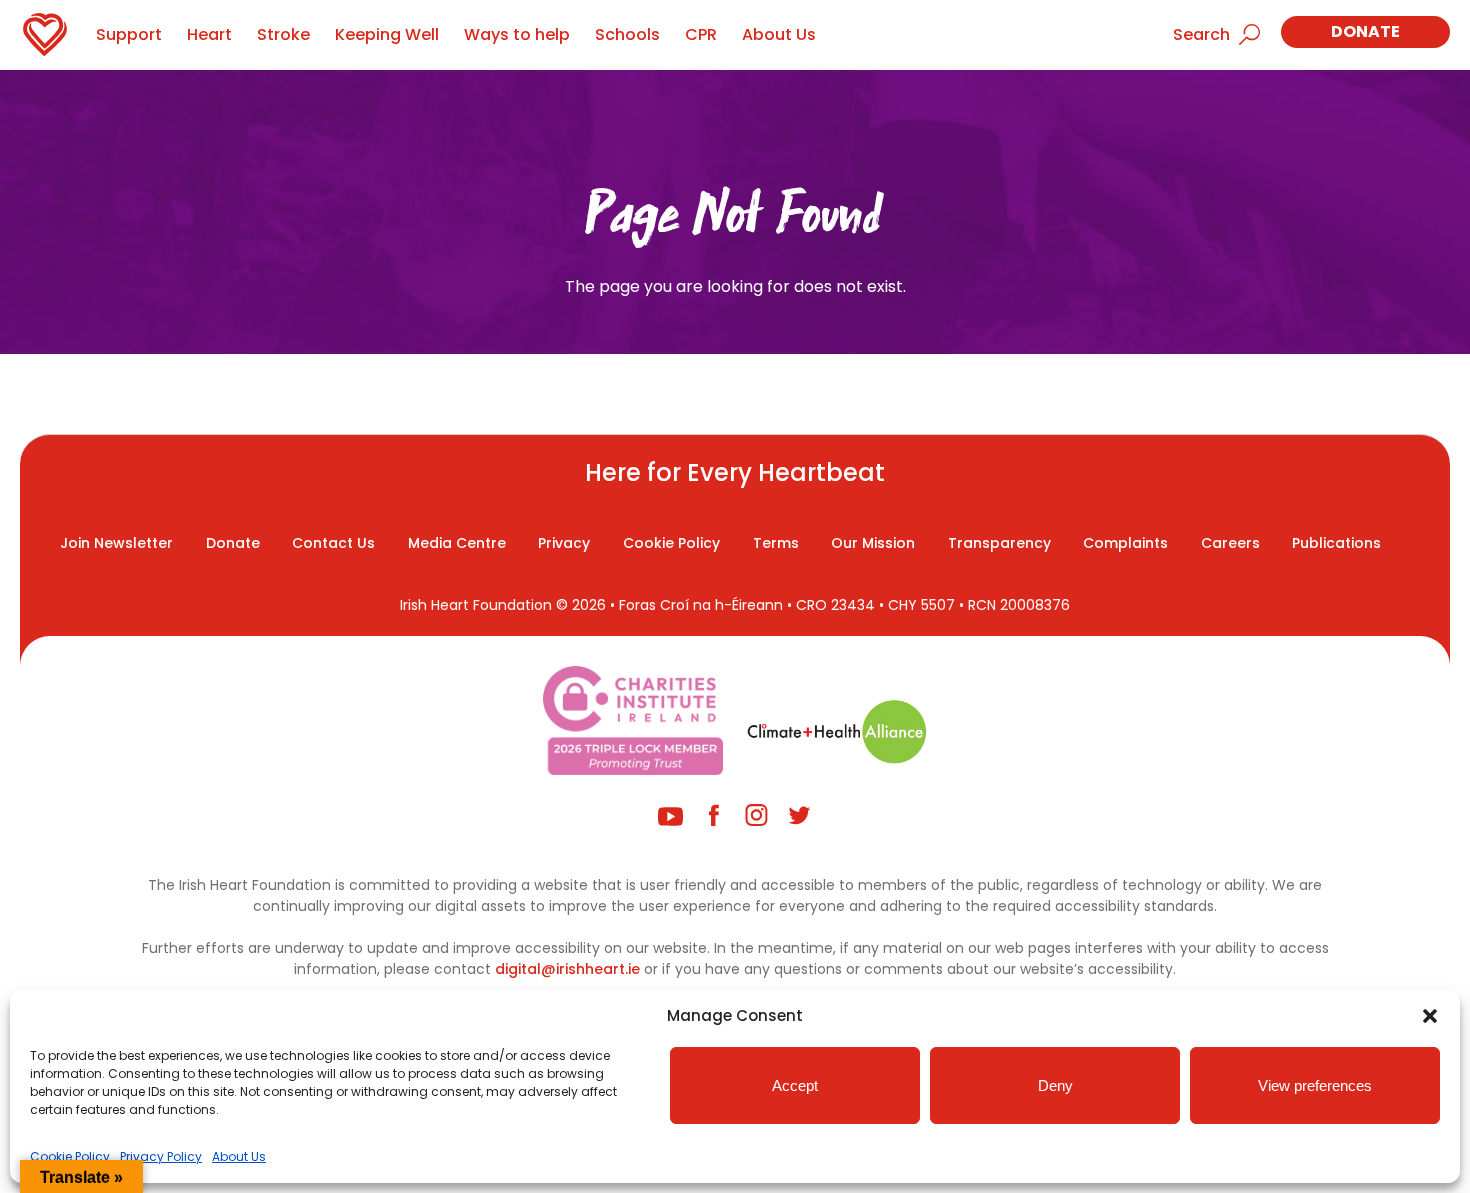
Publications (1336, 543)
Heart (209, 34)
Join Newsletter (116, 543)
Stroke (283, 34)
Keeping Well (387, 34)
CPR (701, 34)
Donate (1365, 31)
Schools (627, 34)
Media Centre (457, 543)
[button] (1430, 1016)
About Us (239, 1156)
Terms (776, 543)
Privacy (564, 543)
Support (129, 34)
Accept (795, 1085)
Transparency (999, 543)
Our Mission (873, 543)
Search (1201, 34)
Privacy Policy (161, 1156)
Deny (1055, 1085)
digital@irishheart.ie (567, 969)
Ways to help (517, 34)
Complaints (1125, 543)
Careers (1230, 543)
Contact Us (333, 543)
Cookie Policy (70, 1156)
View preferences (1315, 1085)
